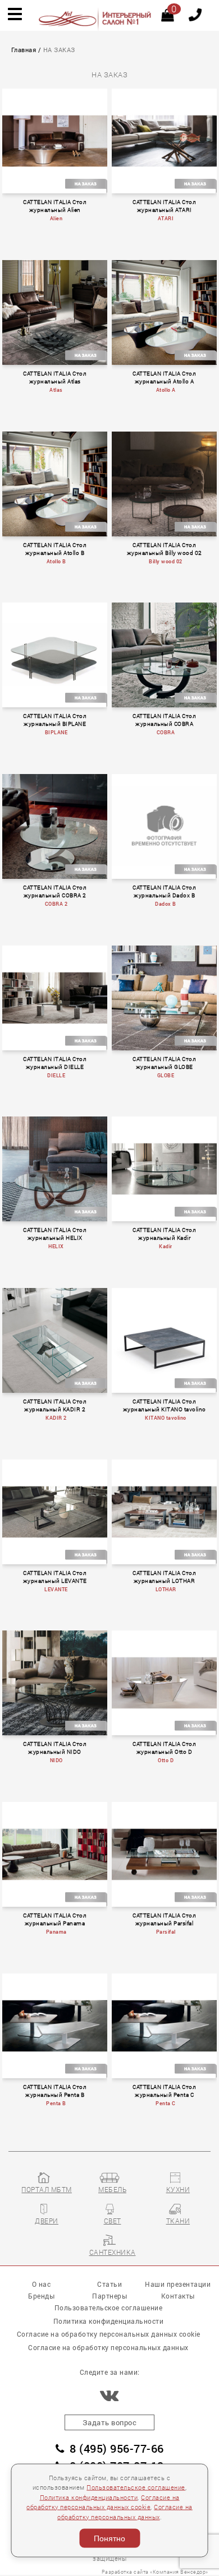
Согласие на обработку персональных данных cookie (109, 2334)
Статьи (109, 2284)
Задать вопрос (110, 2422)
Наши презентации (178, 2284)
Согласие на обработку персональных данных (108, 2347)
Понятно (109, 2538)
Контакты (178, 2296)
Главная (24, 50)
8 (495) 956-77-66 (117, 2448)
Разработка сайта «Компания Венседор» (155, 2572)
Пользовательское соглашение (136, 2487)
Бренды (41, 2296)
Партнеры (109, 2296)
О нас (42, 2284)
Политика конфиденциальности (89, 2497)
